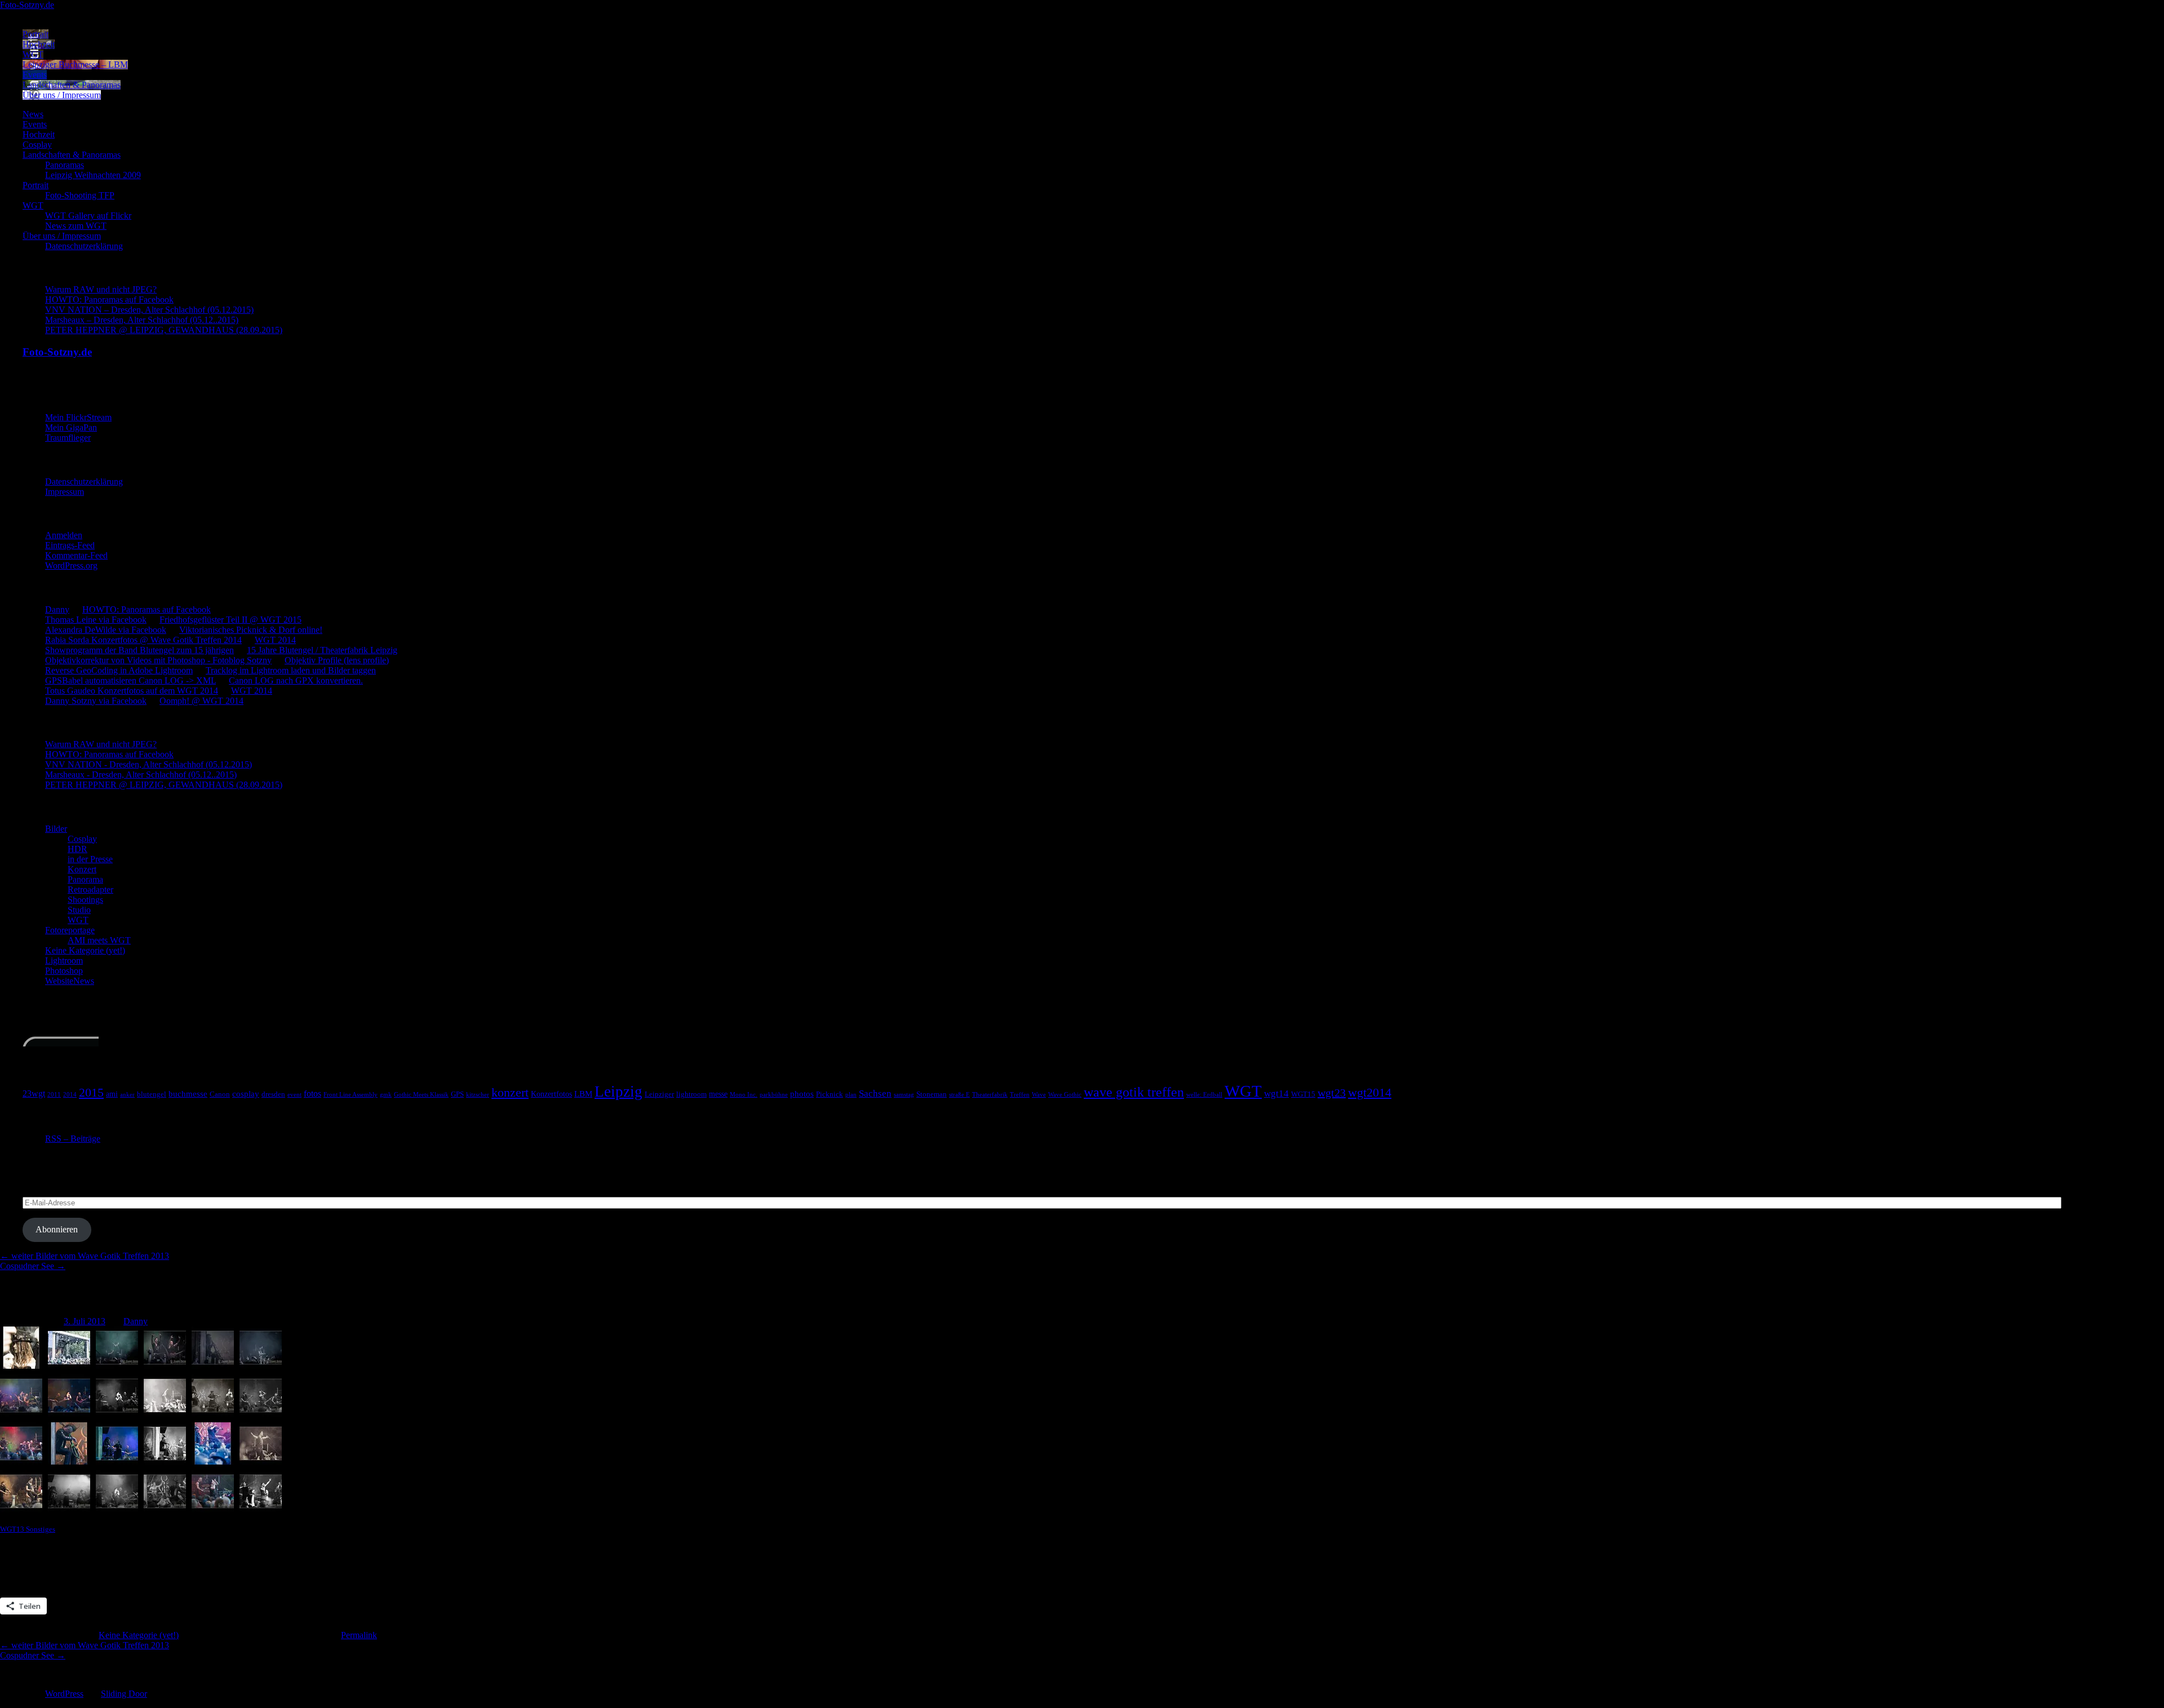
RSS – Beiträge (73, 1139)
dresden (273, 1094)
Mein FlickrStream (78, 417)
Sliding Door (124, 1694)
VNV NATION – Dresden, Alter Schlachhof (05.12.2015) (149, 310)
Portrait (36, 34)
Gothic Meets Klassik (421, 1095)
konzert (510, 1093)
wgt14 (1276, 1093)
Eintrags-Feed (70, 545)
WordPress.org (71, 565)
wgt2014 (1370, 1093)
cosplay (246, 1093)
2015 (91, 1093)
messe (718, 1094)
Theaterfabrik (990, 1095)
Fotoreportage (70, 930)
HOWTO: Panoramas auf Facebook (109, 300)
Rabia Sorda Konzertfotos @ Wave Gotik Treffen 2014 (143, 640)
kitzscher (478, 1095)
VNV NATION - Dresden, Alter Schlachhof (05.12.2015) (148, 764)
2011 (54, 1095)
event (294, 1095)
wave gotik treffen (1134, 1092)
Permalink (359, 1635)
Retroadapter (90, 890)
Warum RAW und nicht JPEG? (101, 289)
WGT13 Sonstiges (28, 1529)
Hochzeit (39, 44)
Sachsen (875, 1093)
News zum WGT (76, 226)
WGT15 (1303, 1094)
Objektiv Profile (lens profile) (337, 660)
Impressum (65, 492)
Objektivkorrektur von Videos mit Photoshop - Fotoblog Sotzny (158, 660)
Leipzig (618, 1092)
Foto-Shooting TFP (80, 195)
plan (851, 1095)
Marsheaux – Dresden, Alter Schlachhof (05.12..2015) (142, 320)
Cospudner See (33, 1266)
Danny (57, 609)
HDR (77, 849)
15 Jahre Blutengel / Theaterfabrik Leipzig (322, 650)
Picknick (830, 1094)
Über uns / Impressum (62, 95)
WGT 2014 (275, 640)
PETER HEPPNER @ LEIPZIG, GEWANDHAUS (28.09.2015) (164, 330)
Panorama (85, 879)
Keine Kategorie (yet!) (85, 950)
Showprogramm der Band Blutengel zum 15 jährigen (139, 650)
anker (127, 1095)
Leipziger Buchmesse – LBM (75, 65)
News (33, 114)
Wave (1039, 1095)
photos (802, 1093)
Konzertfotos (551, 1094)
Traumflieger (68, 438)
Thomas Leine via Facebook (96, 620)
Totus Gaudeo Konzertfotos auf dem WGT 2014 (132, 691)
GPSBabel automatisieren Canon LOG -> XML (130, 680)
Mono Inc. (744, 1095)
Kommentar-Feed (76, 555)
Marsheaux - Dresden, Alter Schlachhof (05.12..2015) (141, 775)
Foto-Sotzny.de (27, 5)
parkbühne (774, 1095)
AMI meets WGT (99, 940)
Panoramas (65, 165)
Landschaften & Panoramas (72, 85)
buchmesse (188, 1093)
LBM (583, 1093)
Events (35, 75)
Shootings (85, 900)
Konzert (82, 869)
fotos (312, 1093)
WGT (33, 54)
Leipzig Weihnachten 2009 (93, 175)
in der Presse (90, 859)
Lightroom (64, 961)
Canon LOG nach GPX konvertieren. (296, 680)
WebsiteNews (70, 981)
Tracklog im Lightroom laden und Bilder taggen (291, 670)
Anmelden (64, 535)
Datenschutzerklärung (84, 246)
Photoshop (64, 971)
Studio (79, 910)
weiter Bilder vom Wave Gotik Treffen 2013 (85, 1256)
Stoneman (932, 1094)
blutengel (152, 1094)
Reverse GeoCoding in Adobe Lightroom (119, 670)
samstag (904, 1095)
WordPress (64, 1694)
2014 (70, 1095)
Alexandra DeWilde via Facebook (106, 630)
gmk (386, 1095)
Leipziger (659, 1094)
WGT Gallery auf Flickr (88, 216)
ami (112, 1094)
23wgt (34, 1093)
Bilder (56, 829)
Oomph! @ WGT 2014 (201, 701)
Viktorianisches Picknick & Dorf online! (251, 630)
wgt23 (1332, 1093)
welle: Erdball (1204, 1095)
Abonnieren (57, 1229)
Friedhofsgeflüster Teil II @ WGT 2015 (230, 620)
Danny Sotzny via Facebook (96, 701)
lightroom (691, 1094)
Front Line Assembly (351, 1095)
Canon (220, 1094)
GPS (457, 1094)
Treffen (1020, 1095)
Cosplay (37, 145)
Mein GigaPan (71, 427)
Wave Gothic (1065, 1095)
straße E (959, 1095)
